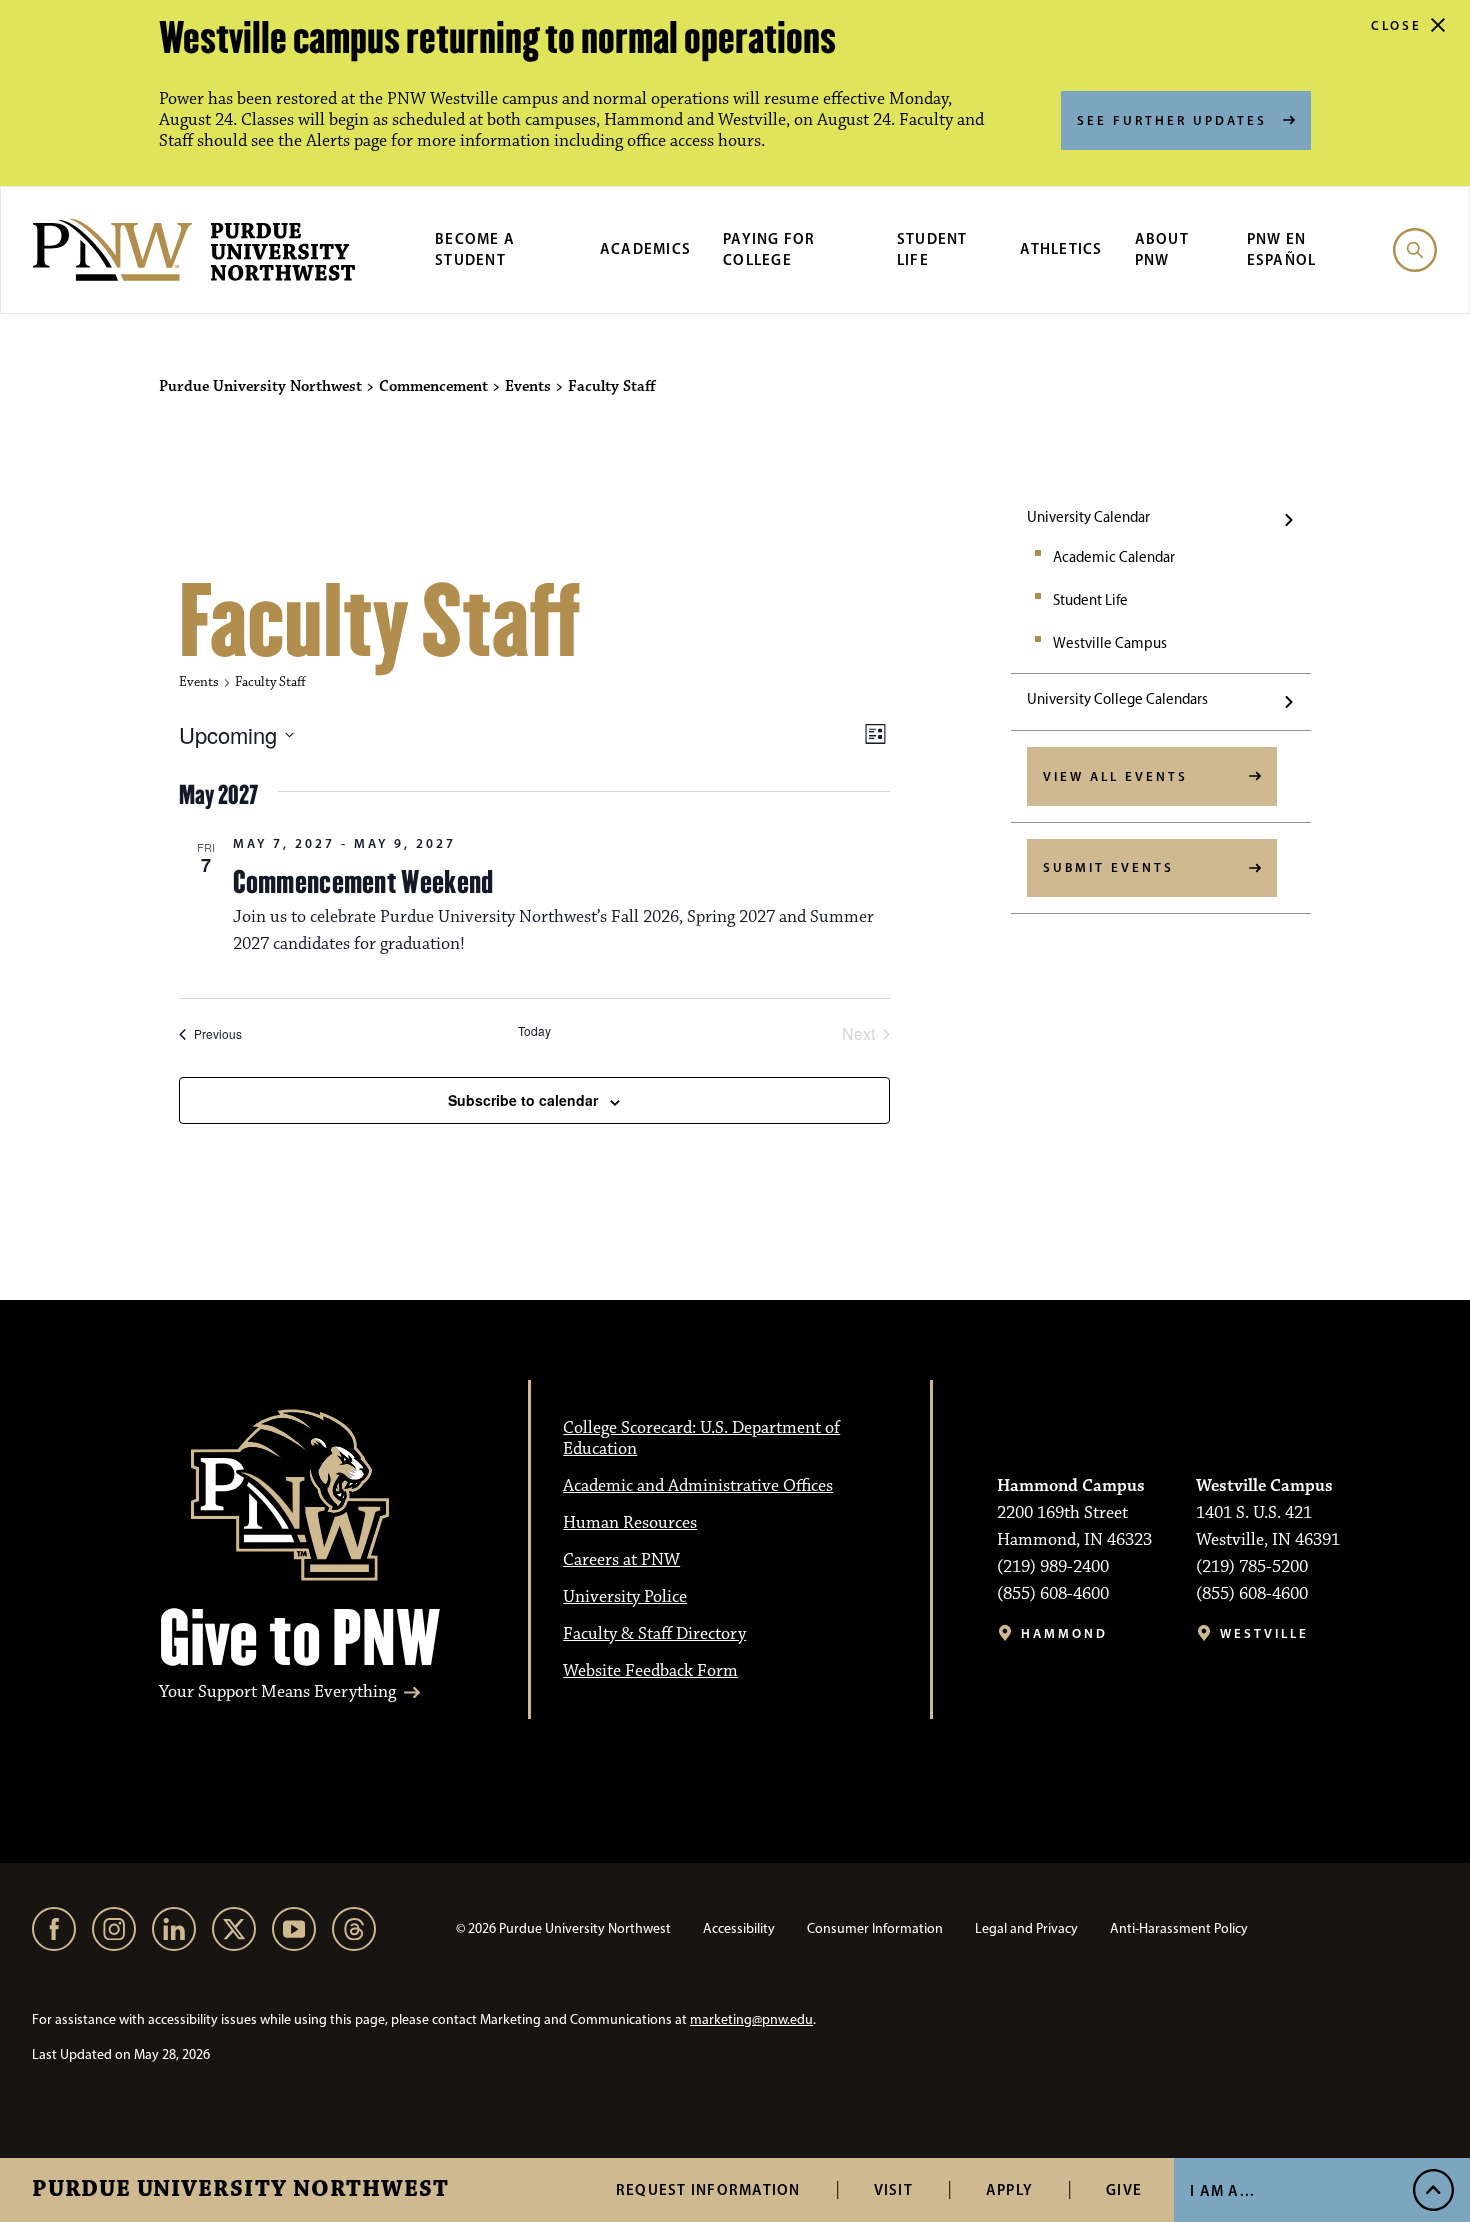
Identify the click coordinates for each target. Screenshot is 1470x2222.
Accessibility (739, 1928)
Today (534, 1031)
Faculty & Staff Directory (654, 1634)
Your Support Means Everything (277, 1692)
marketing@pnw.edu (751, 2019)
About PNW (1162, 249)
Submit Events (1108, 867)
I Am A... (1222, 2190)
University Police (625, 1597)
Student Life (932, 249)
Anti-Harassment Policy (1179, 1928)
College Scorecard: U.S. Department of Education (701, 1438)
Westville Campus (1110, 643)
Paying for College (769, 249)
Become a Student (475, 249)
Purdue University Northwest (240, 2190)
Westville (1264, 1633)
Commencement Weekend (363, 882)
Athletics (1061, 248)
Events (199, 682)
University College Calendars (1117, 699)
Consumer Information (875, 1928)
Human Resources (630, 1523)
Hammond (1064, 1633)
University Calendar (1088, 517)
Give (1124, 2189)
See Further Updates (1172, 120)
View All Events (1115, 776)
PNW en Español (1282, 249)
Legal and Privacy (1026, 1928)
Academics (645, 248)
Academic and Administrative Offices (698, 1486)
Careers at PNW (621, 1560)
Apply (1009, 2189)
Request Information (708, 2189)
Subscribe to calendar (523, 1100)
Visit (893, 2189)
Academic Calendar (1114, 557)
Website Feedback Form (650, 1671)
